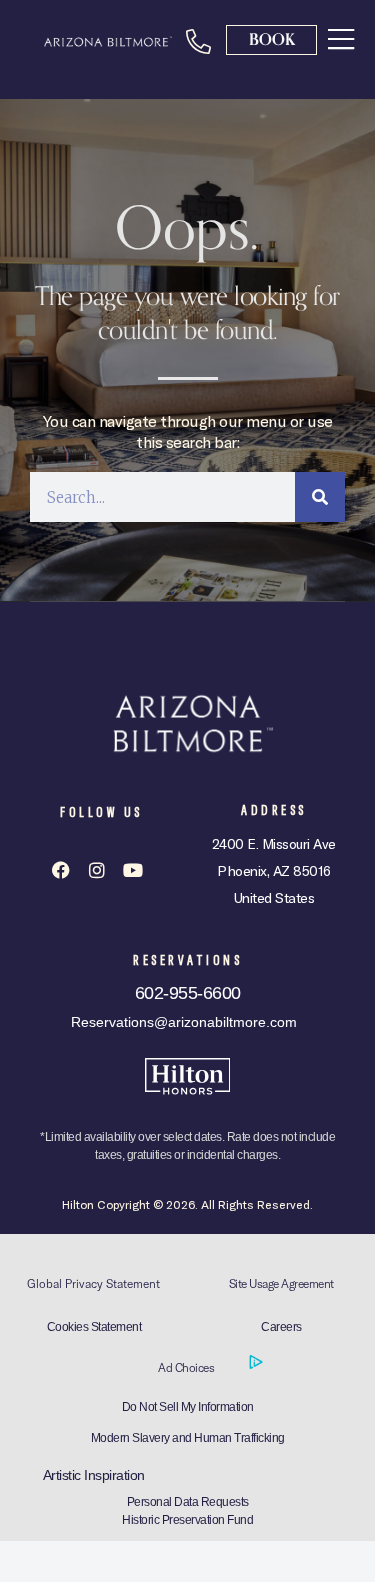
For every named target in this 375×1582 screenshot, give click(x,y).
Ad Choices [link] (187, 1367)
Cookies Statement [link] (94, 1327)
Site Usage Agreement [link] (281, 1283)
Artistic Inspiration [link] (94, 1475)
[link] (341, 38)
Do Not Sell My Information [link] (188, 1407)
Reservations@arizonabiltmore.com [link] (184, 1022)
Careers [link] (281, 1327)
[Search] (320, 497)
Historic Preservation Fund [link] (187, 1520)
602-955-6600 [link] (188, 993)
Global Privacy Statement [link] (93, 1283)
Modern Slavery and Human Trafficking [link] (188, 1438)
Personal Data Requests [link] (188, 1502)
